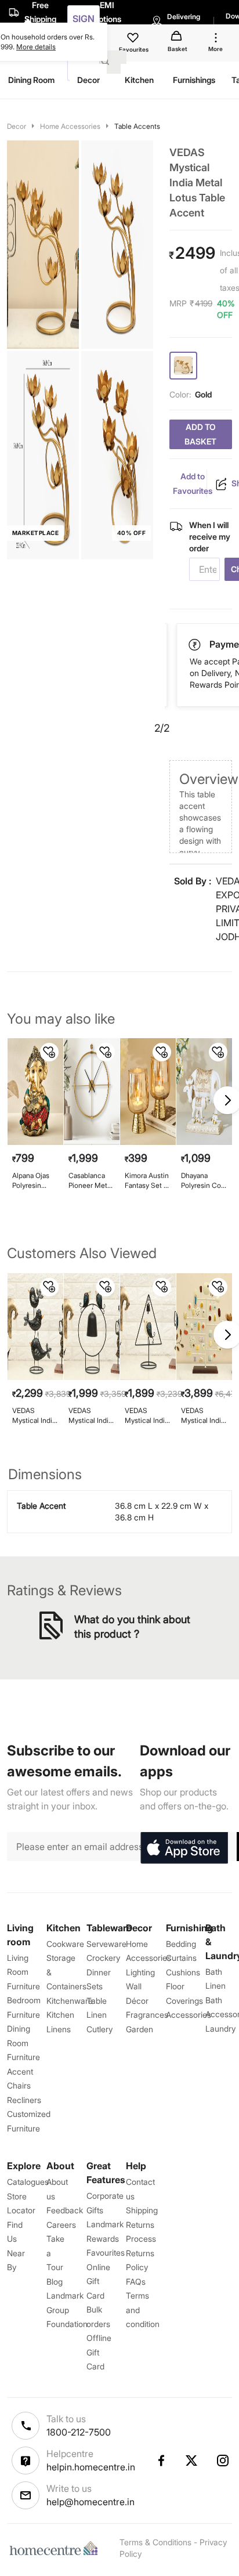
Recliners (24, 2100)
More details (36, 47)
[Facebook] (161, 2461)
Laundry (220, 2028)
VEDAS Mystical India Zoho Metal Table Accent (203, 1416)
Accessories (189, 2015)
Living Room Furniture (23, 1972)
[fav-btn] (49, 1052)
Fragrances (147, 2015)
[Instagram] (223, 2461)
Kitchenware (70, 2001)
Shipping (142, 2210)
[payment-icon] (195, 645)
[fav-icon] (134, 39)
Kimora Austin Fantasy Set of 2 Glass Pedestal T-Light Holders (147, 1181)
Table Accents (137, 126)
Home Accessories (70, 126)
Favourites (106, 2252)
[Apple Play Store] (184, 1848)
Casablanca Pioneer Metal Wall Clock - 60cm (90, 1181)
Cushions (183, 1972)
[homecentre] (56, 2548)
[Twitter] (192, 2461)
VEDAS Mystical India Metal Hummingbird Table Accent (146, 1416)
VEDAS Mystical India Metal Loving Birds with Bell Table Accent (91, 1416)
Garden (140, 2029)
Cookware (65, 1944)
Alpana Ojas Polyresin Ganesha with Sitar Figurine (34, 1181)
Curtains (181, 1958)
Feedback (65, 2210)
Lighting (140, 1972)
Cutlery (99, 2029)
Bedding (181, 1944)
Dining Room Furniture (23, 2043)
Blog (55, 2281)
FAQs (136, 2281)
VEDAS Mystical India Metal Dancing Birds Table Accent (35, 1416)
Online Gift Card (98, 2281)
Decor (17, 126)
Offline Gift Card (99, 2352)
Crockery (103, 1958)
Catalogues (28, 2182)
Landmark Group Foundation (67, 2310)
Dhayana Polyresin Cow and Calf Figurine (204, 1181)
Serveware (106, 1944)
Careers (61, 2225)
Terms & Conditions (155, 2542)
